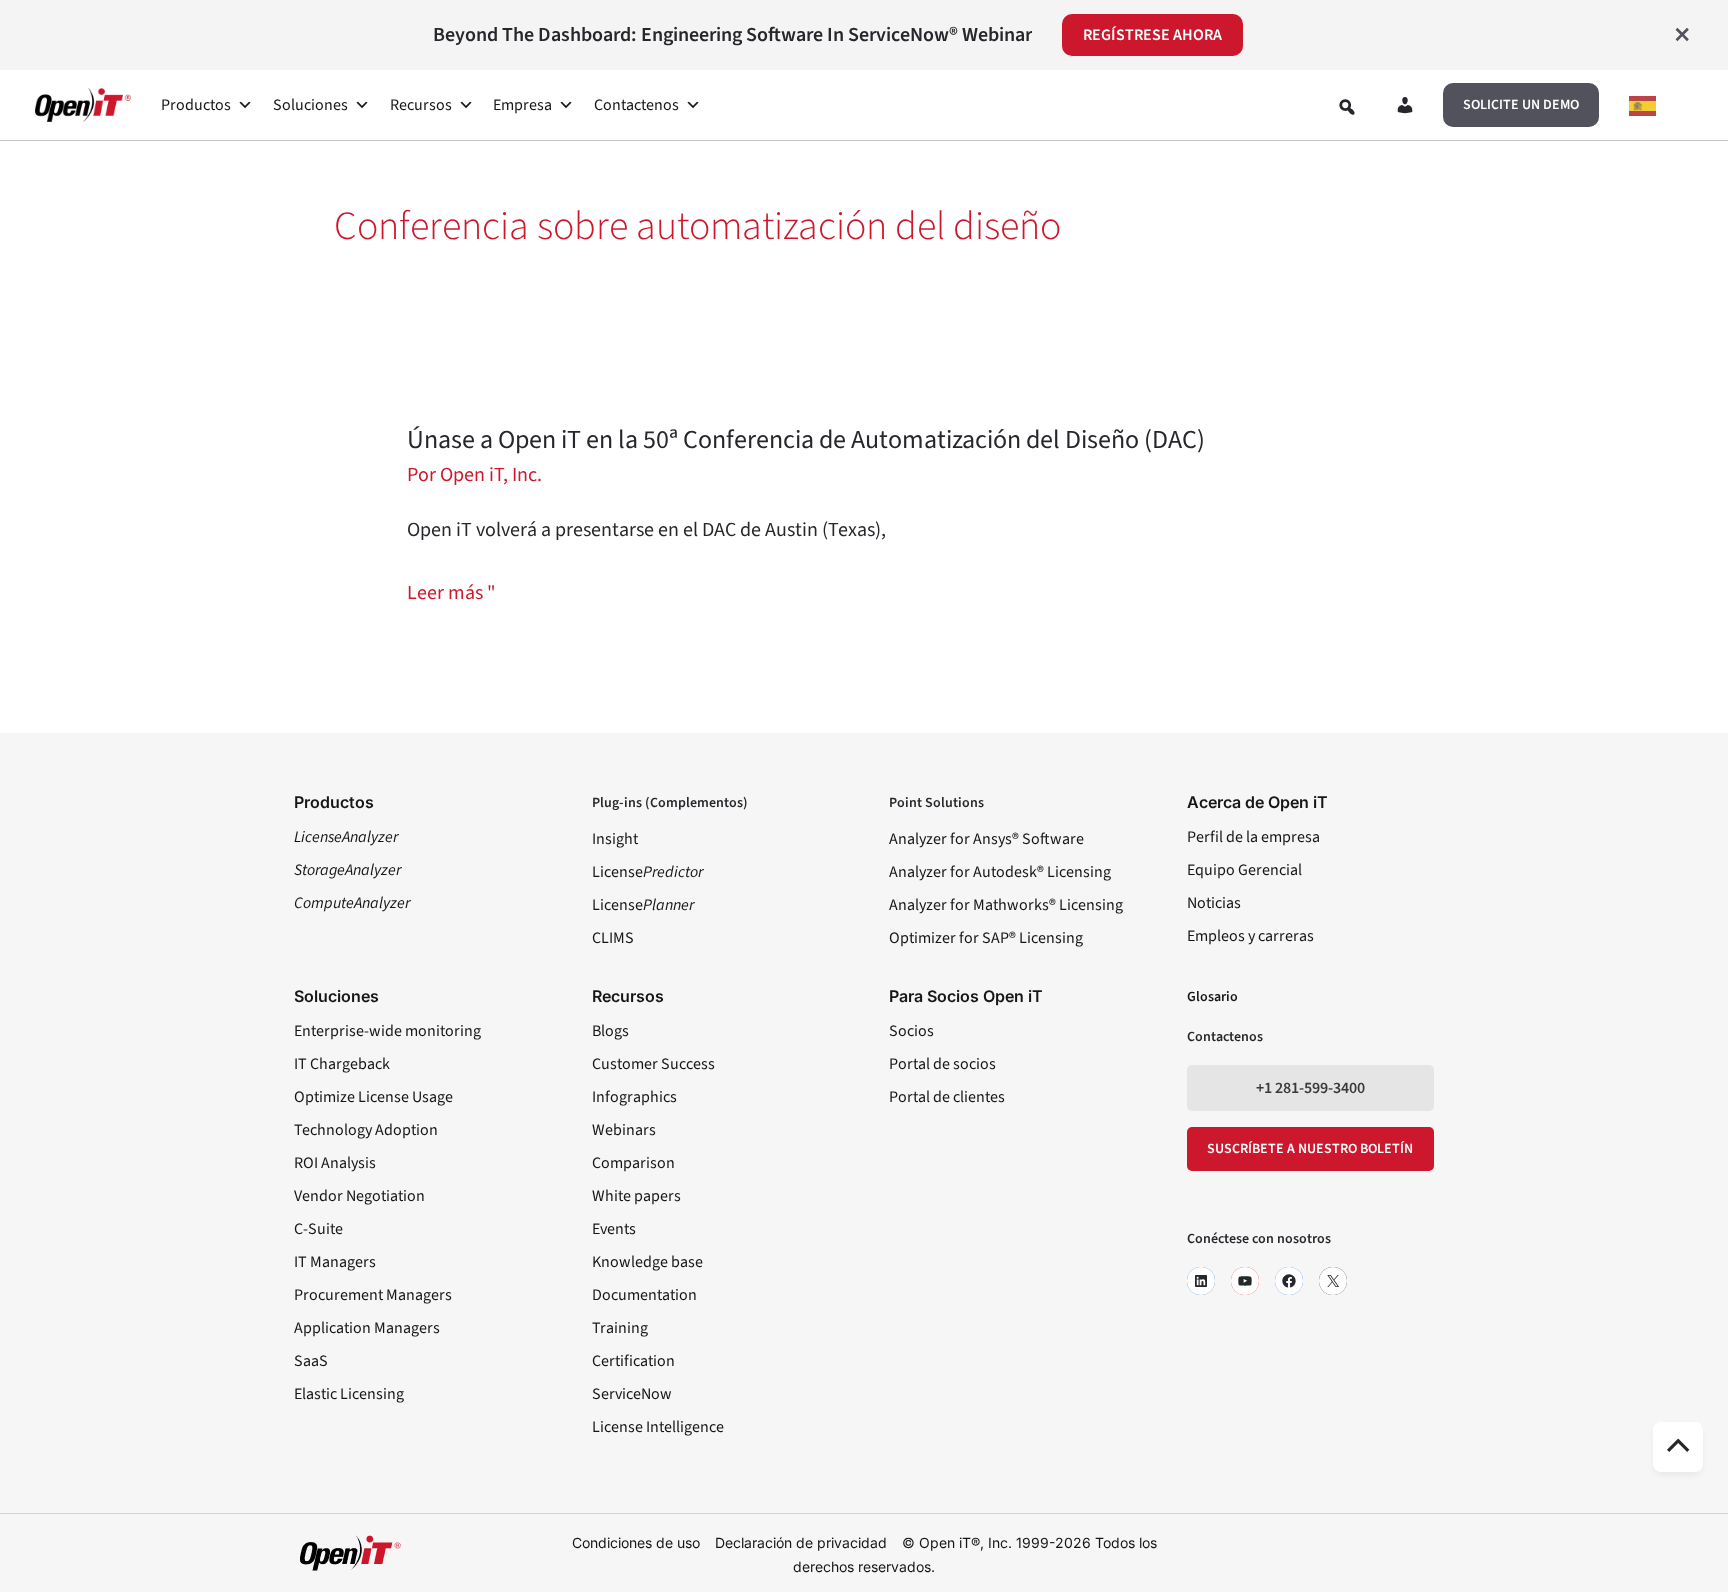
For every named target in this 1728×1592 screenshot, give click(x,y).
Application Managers (367, 1328)
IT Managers (335, 1262)
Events (614, 1229)
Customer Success (653, 1064)
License (647, 872)
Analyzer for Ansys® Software (986, 839)
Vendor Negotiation (359, 1196)
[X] (1333, 1281)
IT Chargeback (342, 1064)
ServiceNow (632, 1394)
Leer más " (451, 593)
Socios (911, 1031)
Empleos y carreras (1250, 936)
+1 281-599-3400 (1310, 1088)
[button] (1521, 105)
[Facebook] (1289, 1281)
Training (620, 1328)
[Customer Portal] (1405, 109)
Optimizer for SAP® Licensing (986, 938)
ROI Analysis (335, 1163)
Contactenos (636, 105)
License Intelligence (658, 1427)
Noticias (1214, 903)
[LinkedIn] (1201, 1281)
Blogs (610, 1031)
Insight (615, 839)
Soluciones (310, 105)
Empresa (522, 105)
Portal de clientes (947, 1097)
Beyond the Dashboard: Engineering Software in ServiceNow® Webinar (732, 35)
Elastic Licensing (349, 1394)
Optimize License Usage (373, 1097)
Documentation (644, 1295)
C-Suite (318, 1229)
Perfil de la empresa (1253, 837)
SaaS (311, 1361)
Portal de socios (942, 1064)
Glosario (1212, 997)
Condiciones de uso (636, 1542)
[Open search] (1347, 107)
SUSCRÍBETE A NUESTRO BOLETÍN (1310, 1149)
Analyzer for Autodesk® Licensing (1000, 872)
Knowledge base (647, 1262)
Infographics (634, 1097)
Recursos (421, 105)
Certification (633, 1361)
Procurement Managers (373, 1295)
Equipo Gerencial (1244, 870)
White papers (636, 1196)
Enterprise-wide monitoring (387, 1031)
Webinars (624, 1130)
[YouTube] (1245, 1281)
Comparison (633, 1163)
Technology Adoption (366, 1130)
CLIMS (613, 938)
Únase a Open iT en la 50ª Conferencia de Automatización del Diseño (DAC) (806, 439)
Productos (196, 105)
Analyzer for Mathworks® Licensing (1006, 905)
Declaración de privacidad (801, 1542)
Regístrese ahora (1152, 35)
